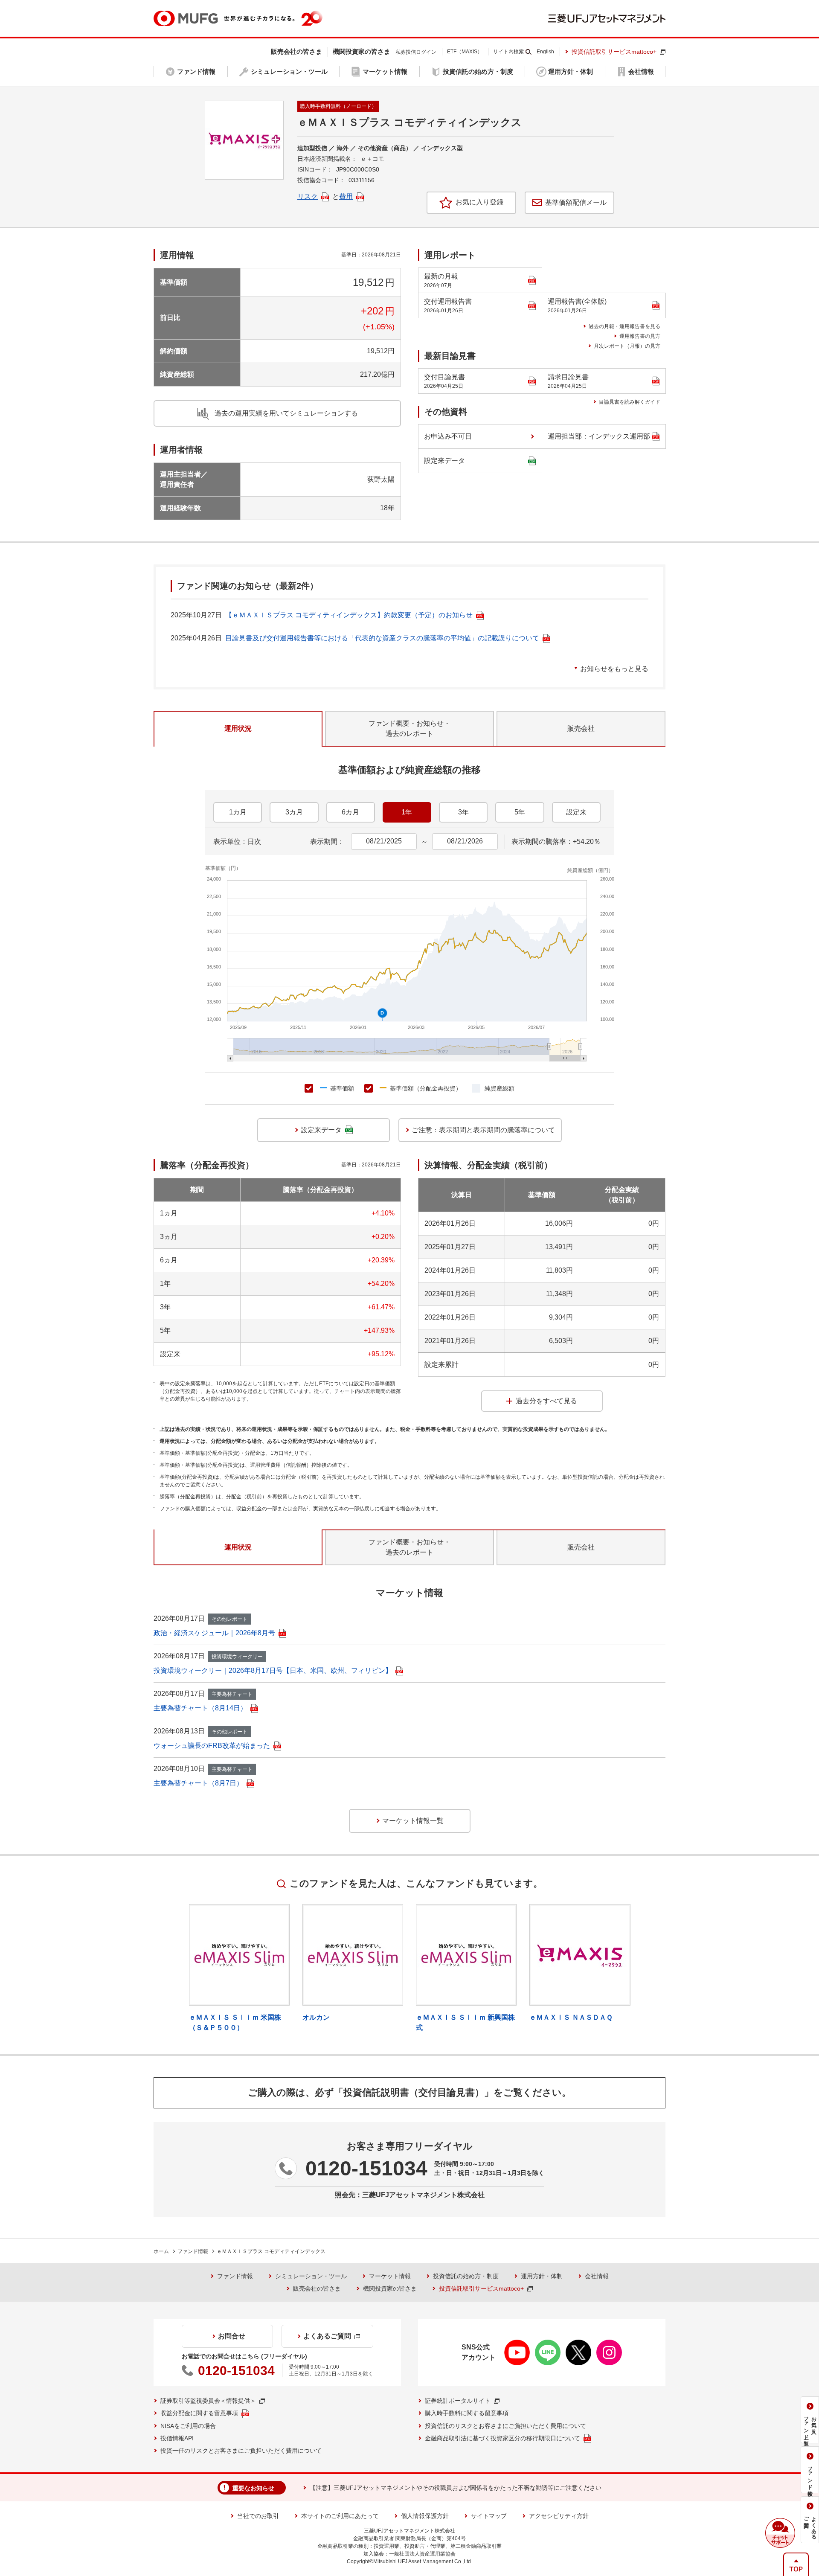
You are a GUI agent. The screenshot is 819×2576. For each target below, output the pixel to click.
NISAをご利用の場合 (188, 2426)
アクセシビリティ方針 (559, 2516)
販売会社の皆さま (317, 2288)
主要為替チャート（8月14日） (200, 1708)
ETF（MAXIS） (465, 52)
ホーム (161, 2251)
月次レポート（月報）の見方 (627, 346)
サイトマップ (489, 2516)
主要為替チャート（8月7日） (198, 1783)
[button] (780, 2533)
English (545, 52)
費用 (346, 196)
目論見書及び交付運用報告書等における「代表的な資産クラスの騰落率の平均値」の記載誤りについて (382, 638)
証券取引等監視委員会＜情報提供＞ (208, 2401)
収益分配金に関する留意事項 (199, 2413)
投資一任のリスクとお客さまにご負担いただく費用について (241, 2451)
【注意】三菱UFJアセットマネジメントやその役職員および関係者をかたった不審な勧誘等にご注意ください (456, 2488)
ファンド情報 (193, 2251)
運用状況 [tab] (238, 728)
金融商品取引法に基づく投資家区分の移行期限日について (502, 2438)
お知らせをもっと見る (614, 669)
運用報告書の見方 (640, 336)
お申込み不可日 (448, 436)
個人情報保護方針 (425, 2516)
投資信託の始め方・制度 (466, 2276)
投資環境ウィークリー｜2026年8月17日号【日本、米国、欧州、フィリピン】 (273, 1670)
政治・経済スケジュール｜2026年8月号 (214, 1633)
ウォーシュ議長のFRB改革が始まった (212, 1746)
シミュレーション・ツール (311, 2276)
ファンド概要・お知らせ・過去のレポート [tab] (409, 728)
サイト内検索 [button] (508, 52)
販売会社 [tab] (581, 728)
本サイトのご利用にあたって (340, 2516)
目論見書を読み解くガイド (630, 402)
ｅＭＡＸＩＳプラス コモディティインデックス (271, 2251)
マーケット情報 (390, 2276)
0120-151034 (366, 2168)
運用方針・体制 (542, 2276)
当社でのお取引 (258, 2516)
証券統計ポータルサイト (458, 2401)
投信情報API (177, 2438)
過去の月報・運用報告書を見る (624, 326)
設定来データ (444, 461)
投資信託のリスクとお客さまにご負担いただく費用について (505, 2426)
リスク (308, 196)
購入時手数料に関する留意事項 (467, 2413)
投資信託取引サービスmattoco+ (614, 52)
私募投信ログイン (416, 52)
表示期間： (327, 842)
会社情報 (597, 2276)
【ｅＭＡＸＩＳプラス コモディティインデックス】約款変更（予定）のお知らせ (349, 615)
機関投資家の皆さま (390, 2288)
